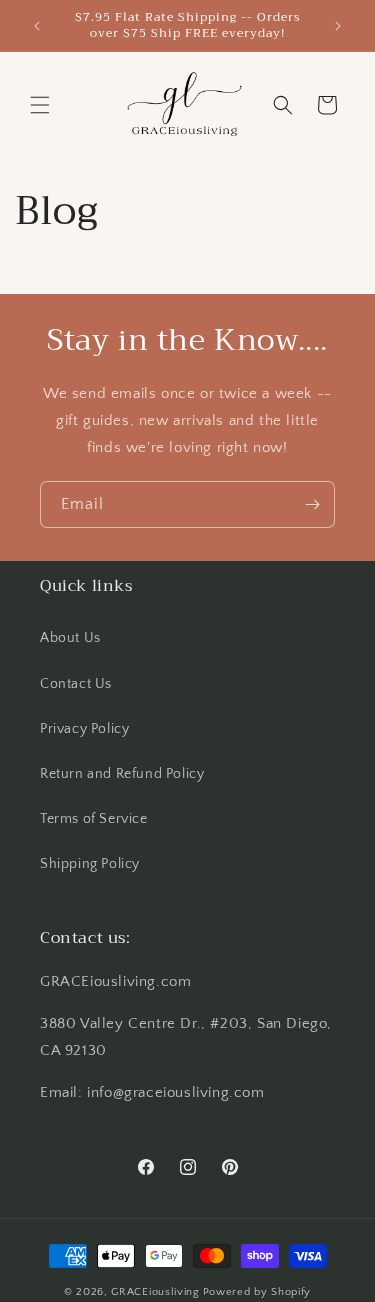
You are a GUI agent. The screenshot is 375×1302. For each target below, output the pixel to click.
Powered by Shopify (257, 1292)
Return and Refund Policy (122, 774)
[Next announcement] (338, 26)
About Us (70, 638)
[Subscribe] (312, 504)
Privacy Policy (84, 729)
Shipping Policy (90, 864)
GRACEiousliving (155, 1292)
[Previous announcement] (37, 26)
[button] (40, 105)
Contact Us (76, 684)
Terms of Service (94, 819)
